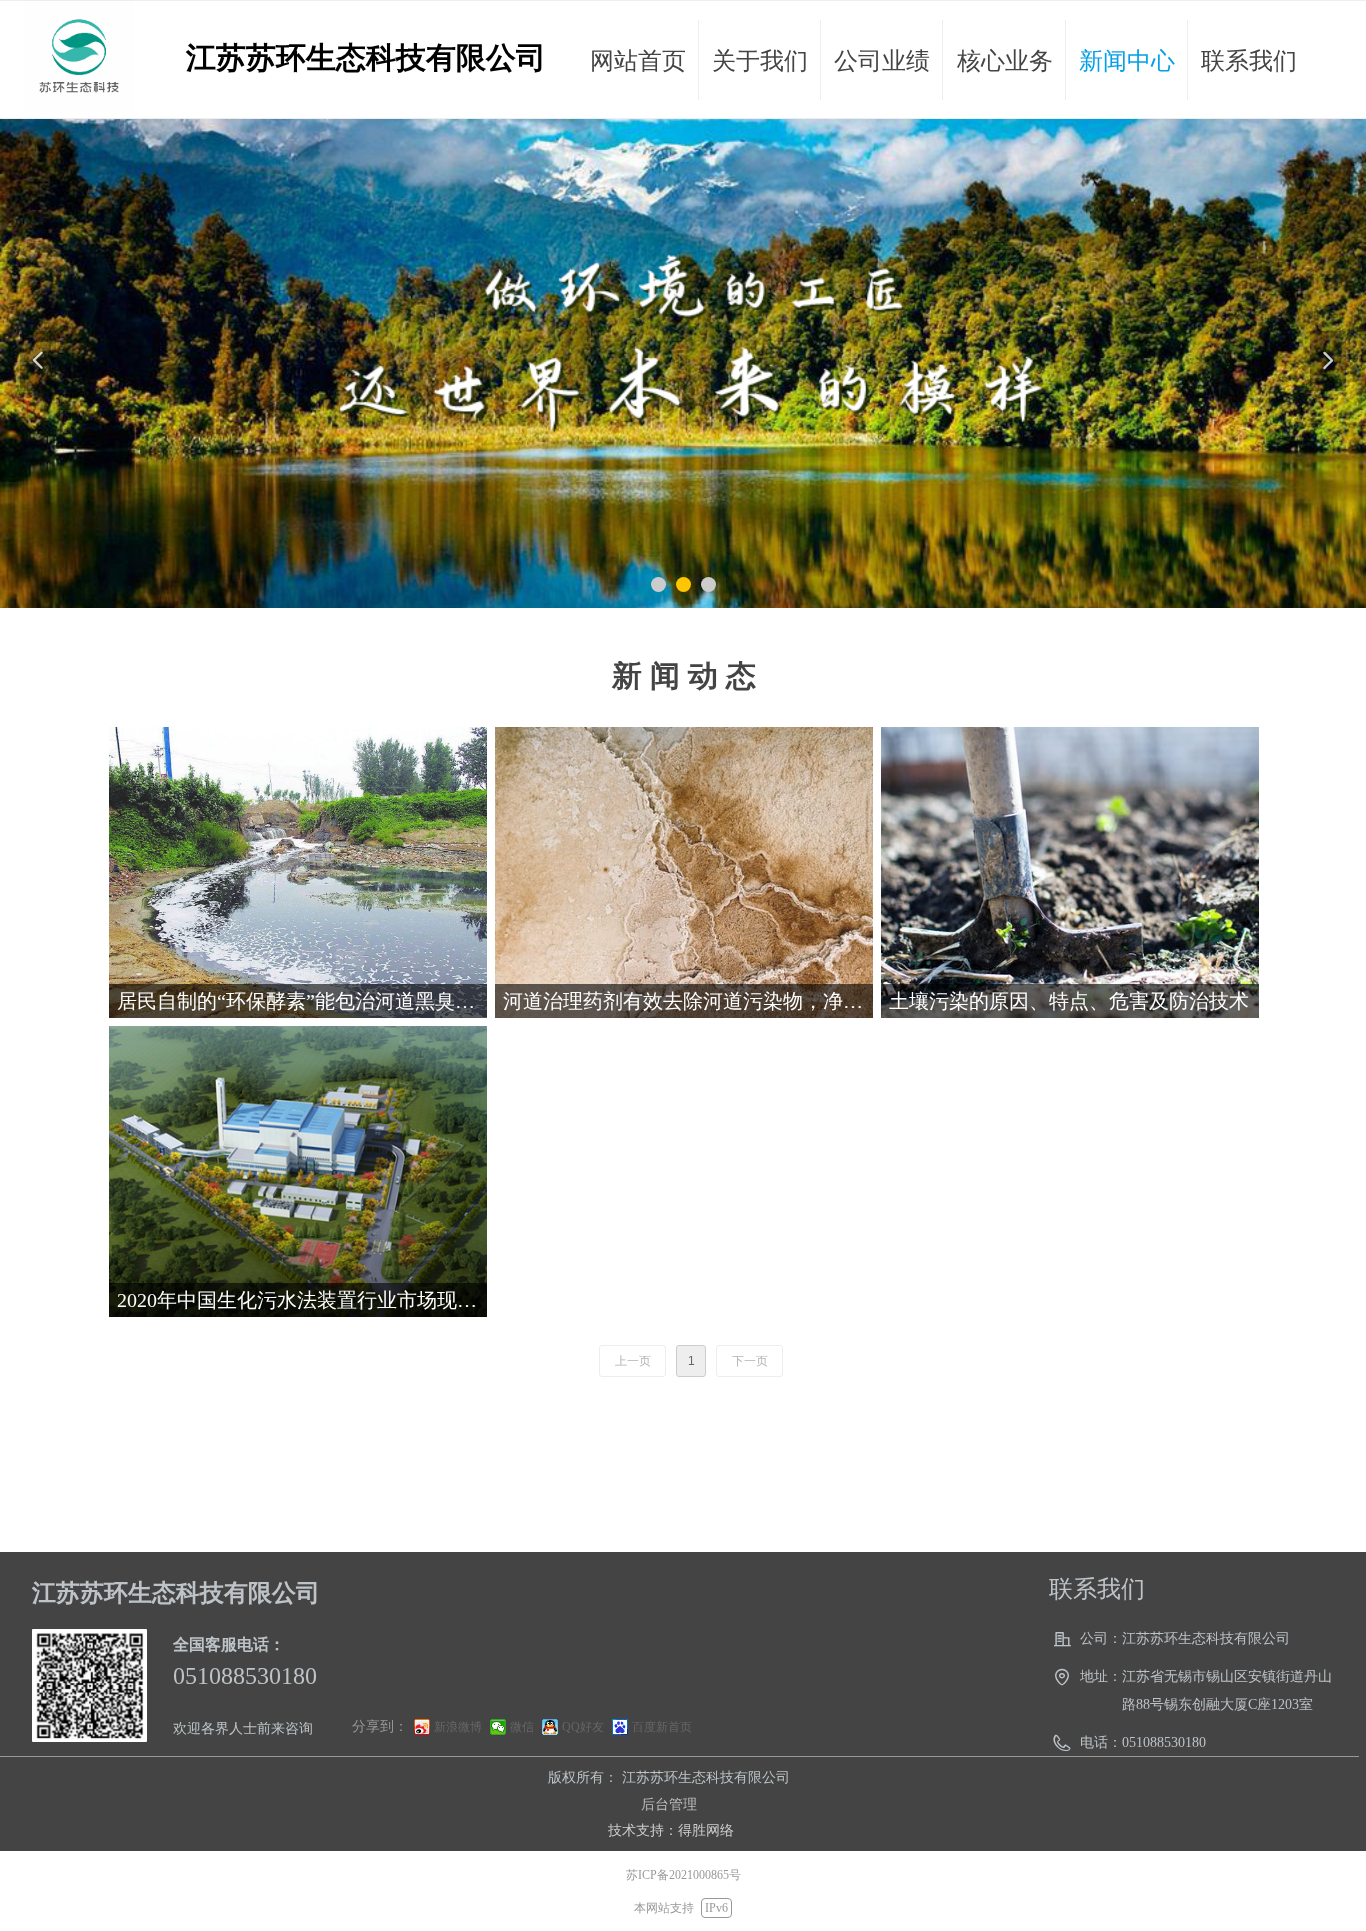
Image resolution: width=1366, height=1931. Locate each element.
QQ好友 (583, 1727)
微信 (522, 1727)
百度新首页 (662, 1727)
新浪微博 (458, 1727)
